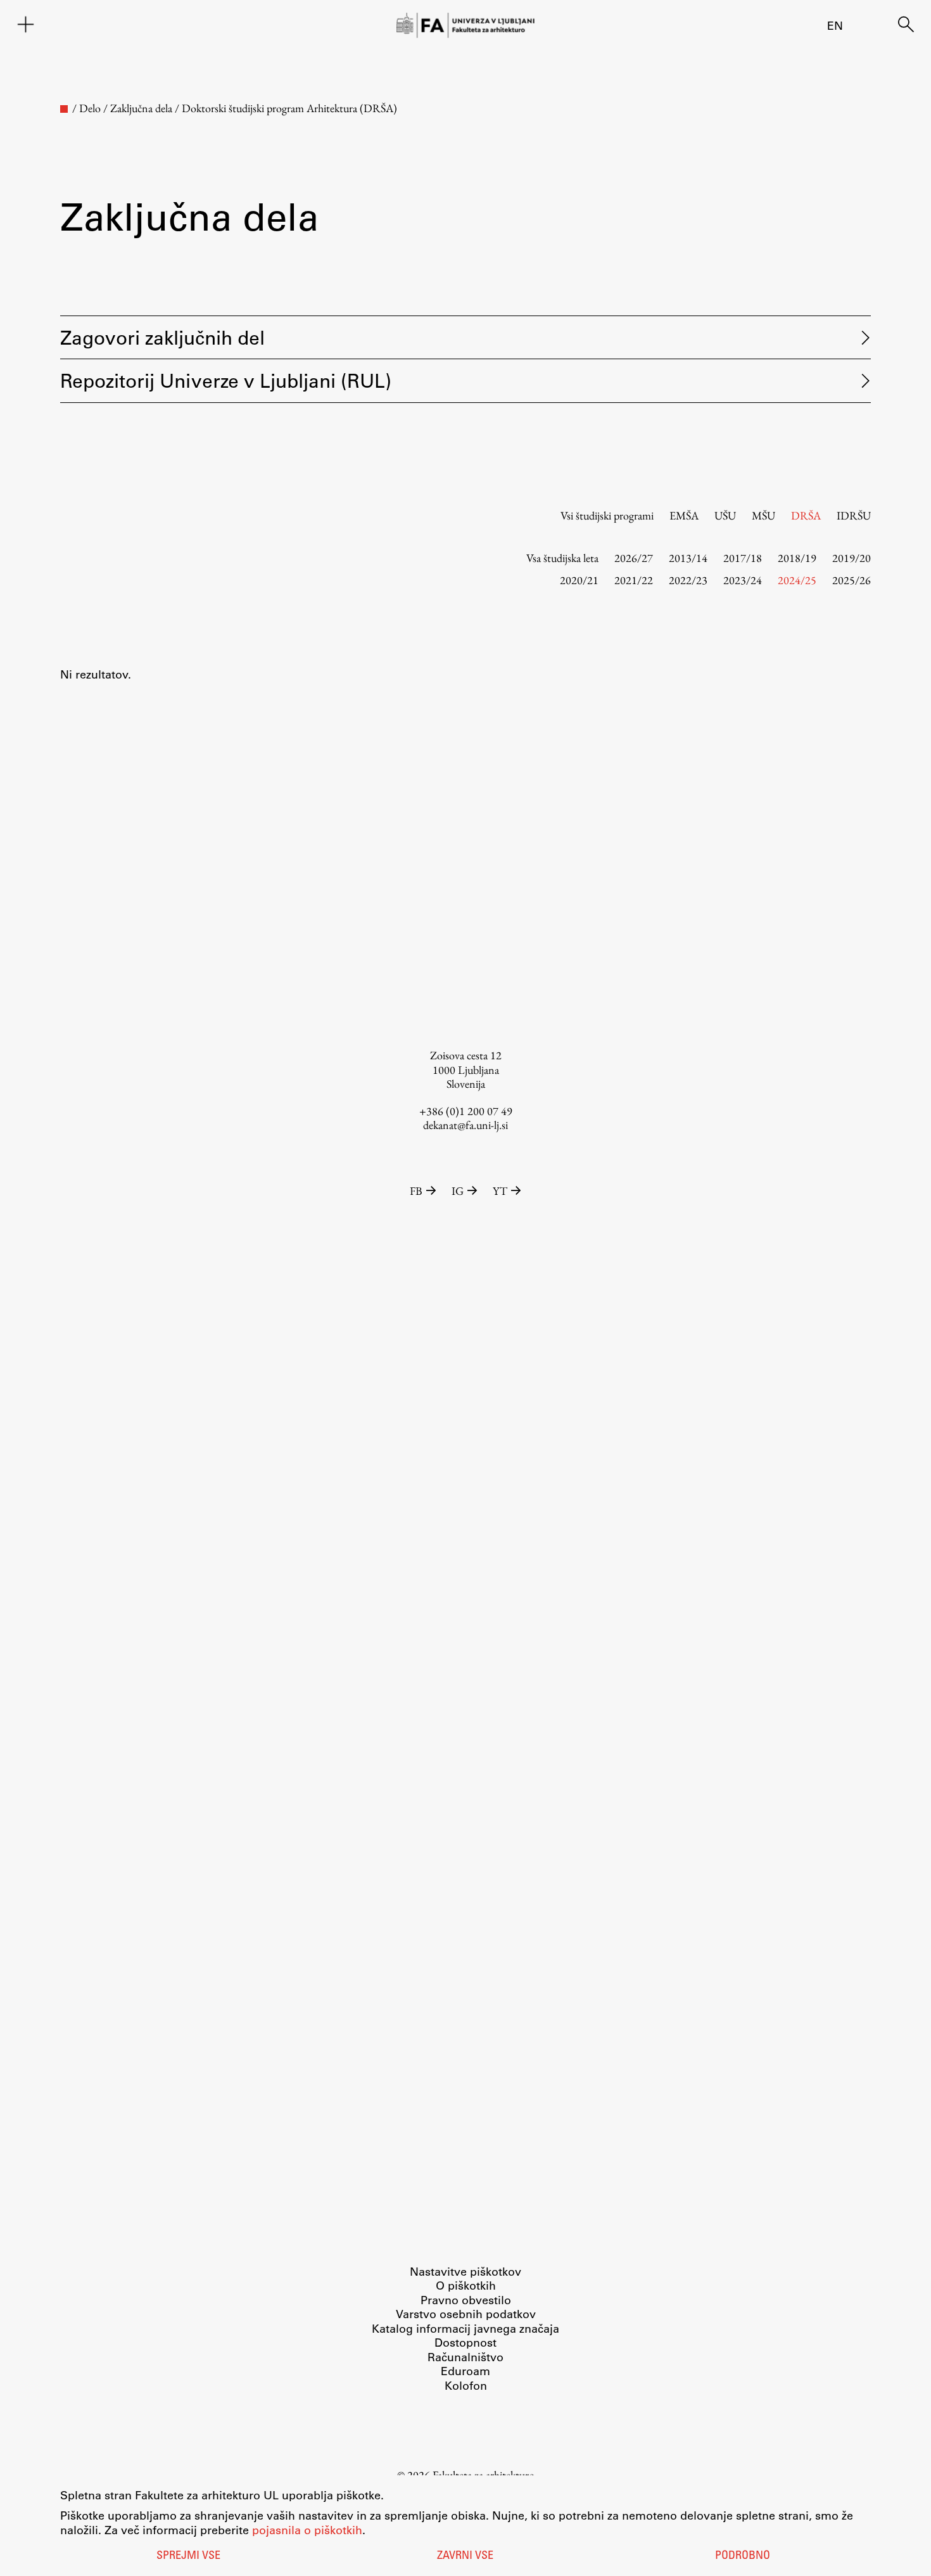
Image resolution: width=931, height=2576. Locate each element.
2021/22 (634, 580)
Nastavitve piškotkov (465, 2271)
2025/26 (852, 580)
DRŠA (806, 515)
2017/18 (743, 558)
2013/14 (688, 558)
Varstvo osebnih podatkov (466, 2314)
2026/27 (634, 558)
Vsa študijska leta (562, 558)
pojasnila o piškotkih (307, 2530)
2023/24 (743, 580)
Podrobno (743, 2556)
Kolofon (466, 2385)
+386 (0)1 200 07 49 (466, 1111)
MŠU (763, 515)
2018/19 (797, 558)
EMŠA (684, 515)
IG (458, 1191)
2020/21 (579, 580)
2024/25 (797, 580)
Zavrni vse (465, 2556)
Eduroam (465, 2371)
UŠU (725, 515)
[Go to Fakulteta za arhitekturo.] (64, 109)
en (835, 25)
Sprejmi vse (188, 2556)
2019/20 (852, 558)
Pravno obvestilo (466, 2300)
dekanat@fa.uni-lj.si (465, 1125)
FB (416, 1191)
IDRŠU (854, 515)
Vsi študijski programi (607, 515)
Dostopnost (465, 2342)
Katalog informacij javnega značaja (465, 2328)
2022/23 (688, 580)
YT (500, 1191)
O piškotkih (466, 2285)
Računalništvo (465, 2357)
